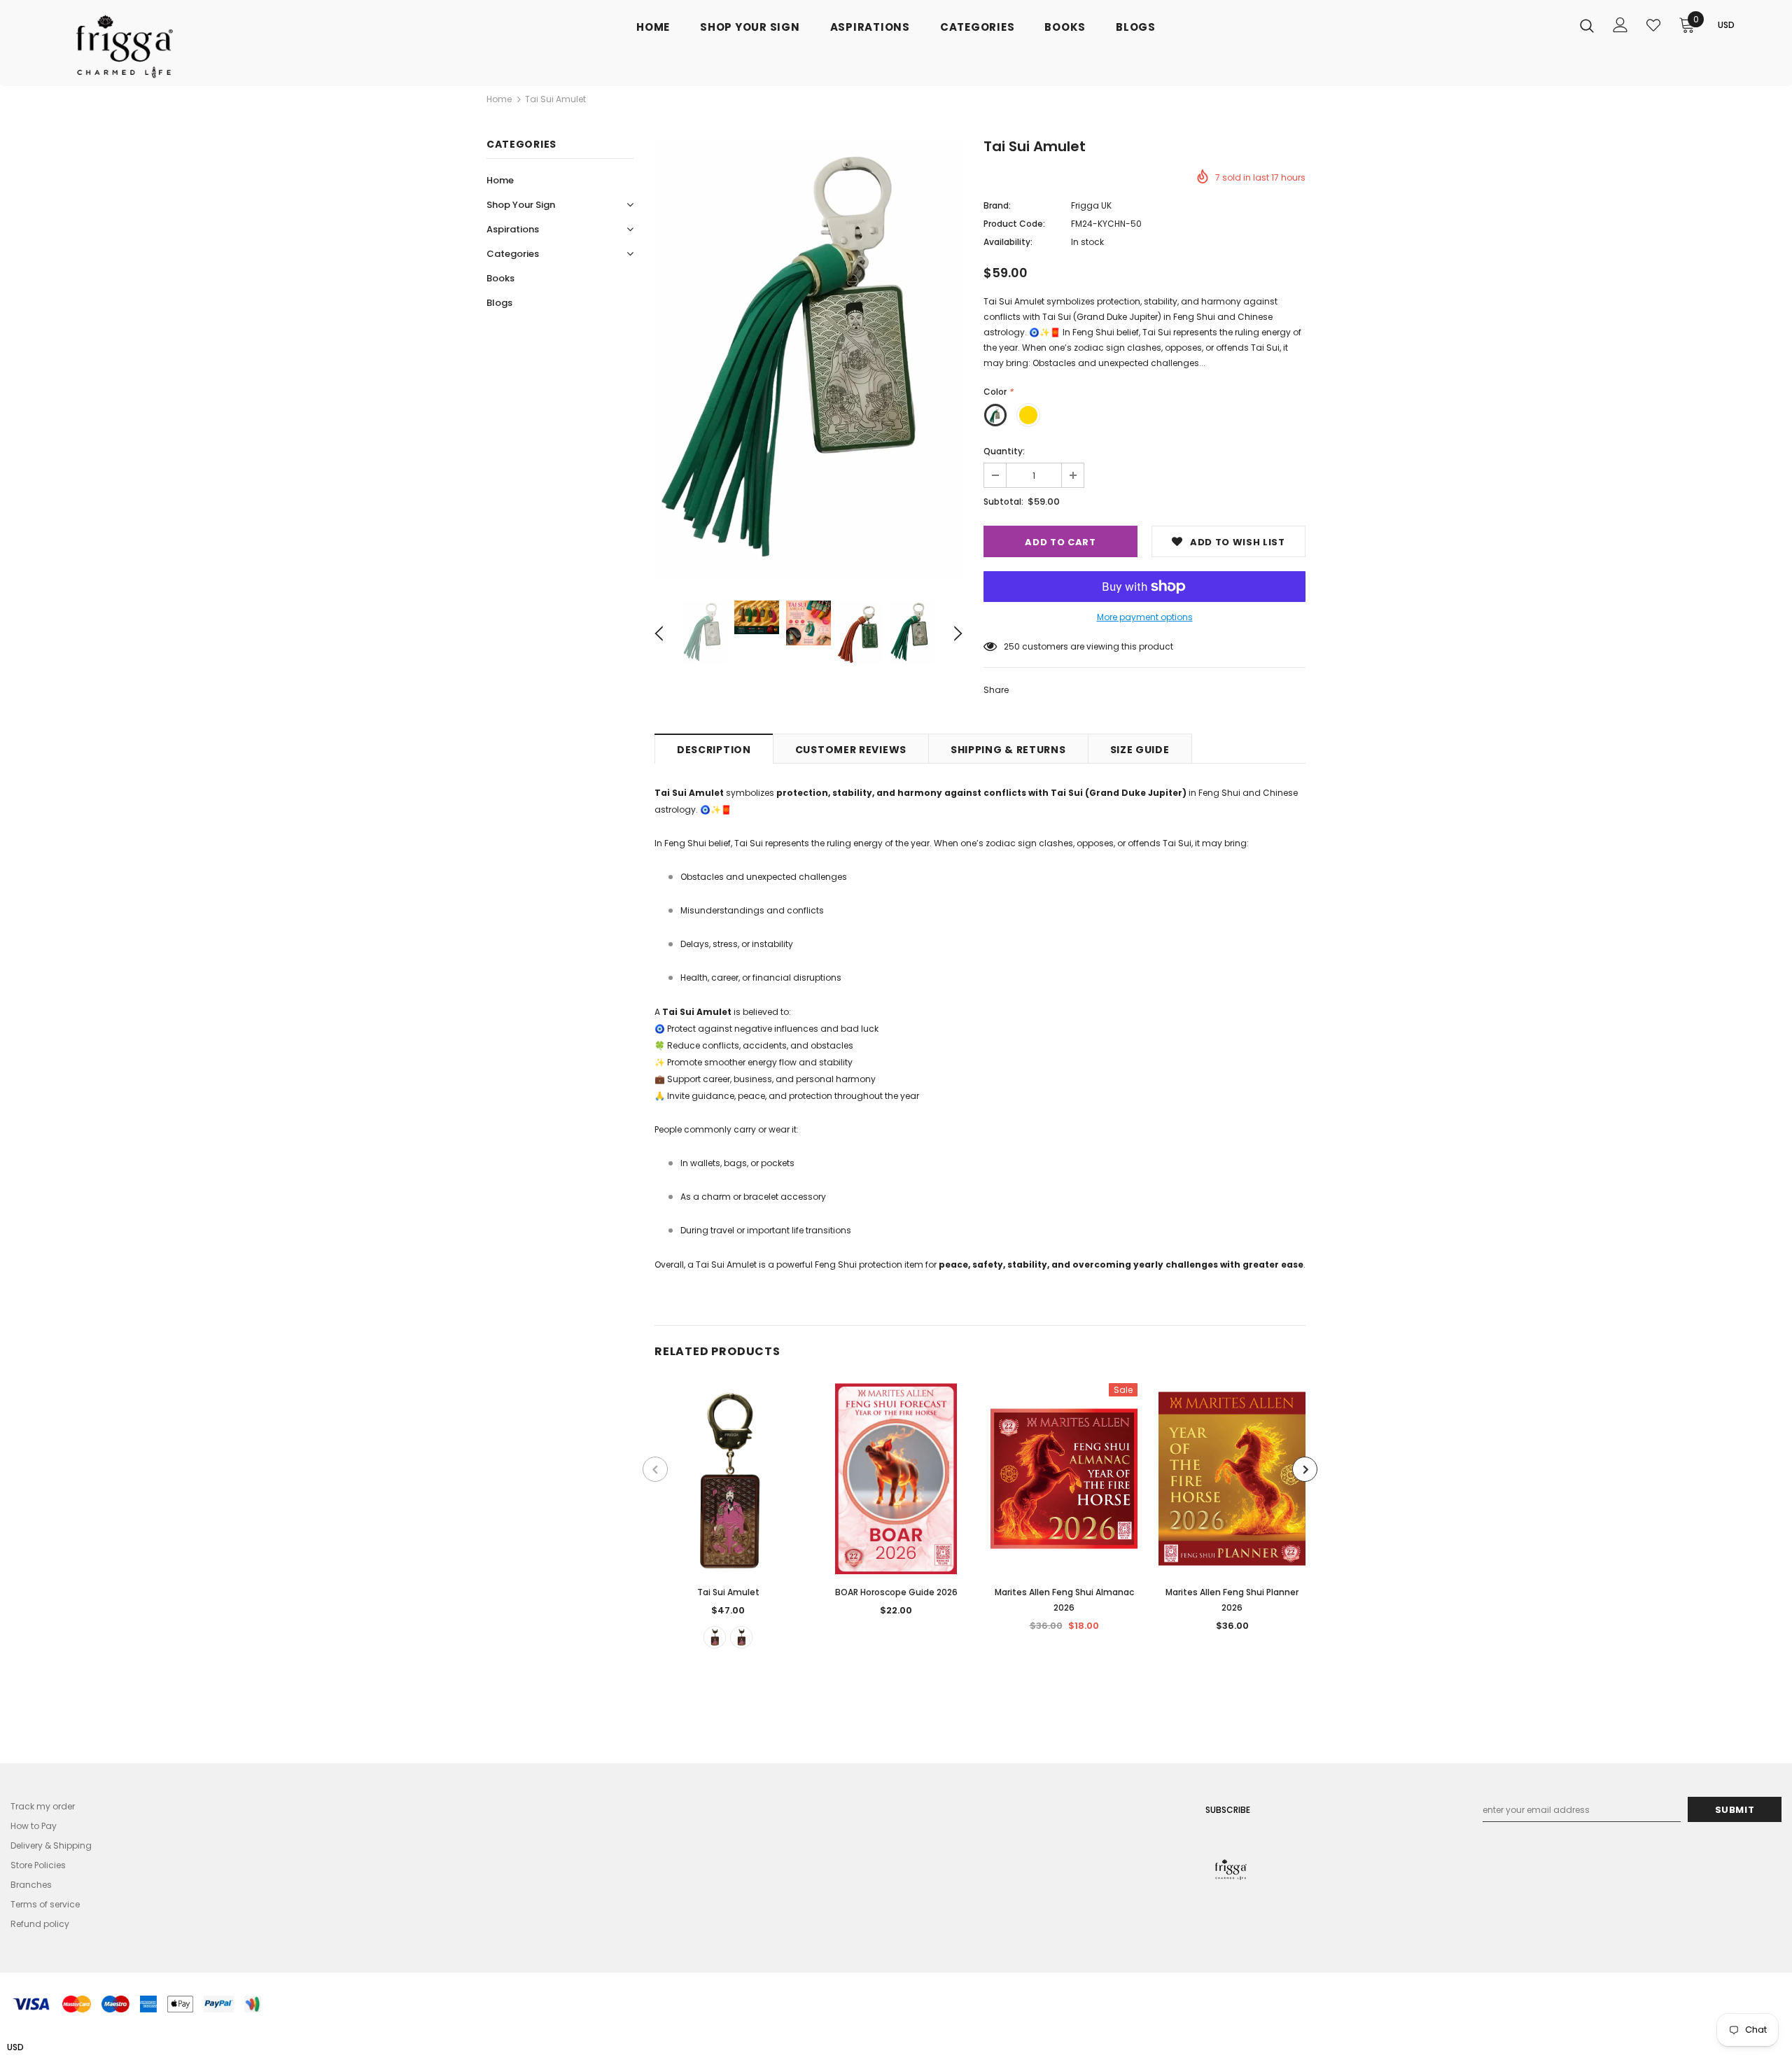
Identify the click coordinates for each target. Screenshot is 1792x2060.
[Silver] (741, 1637)
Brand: (997, 205)
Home (499, 99)
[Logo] (139, 46)
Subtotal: (1003, 502)
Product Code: (1014, 224)
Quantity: (1004, 451)
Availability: (1008, 242)
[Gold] (715, 1637)
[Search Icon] (1587, 25)
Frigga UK (1091, 205)
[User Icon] (1620, 25)
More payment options (1145, 617)
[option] (808, 360)
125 (1010, 646)
